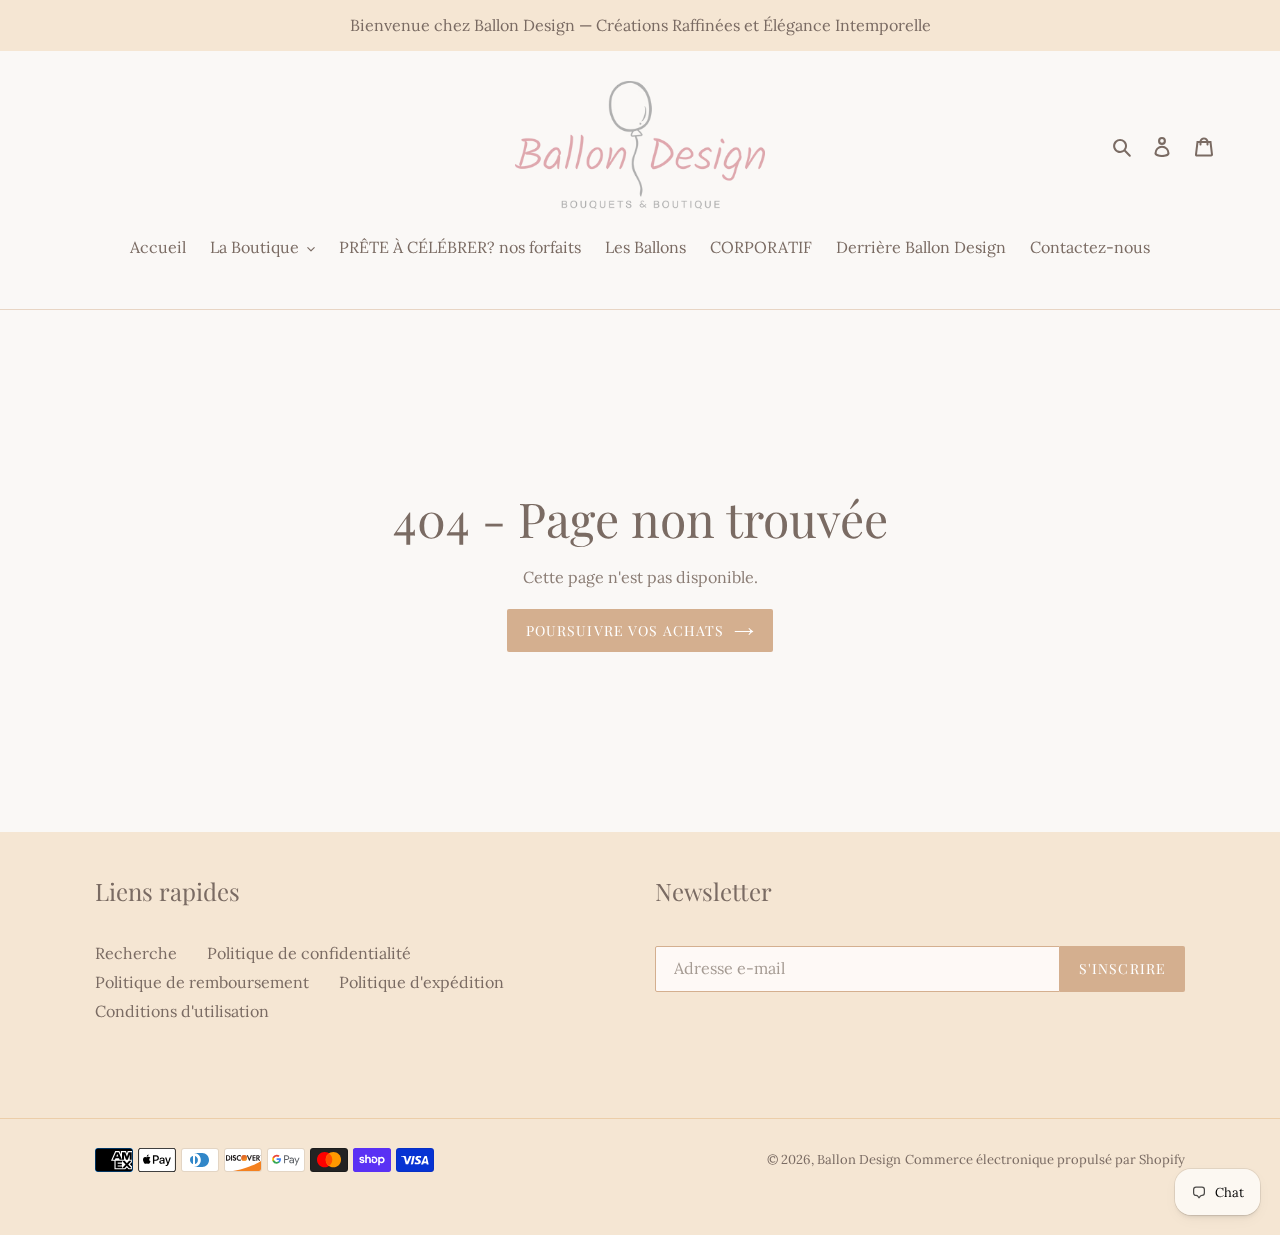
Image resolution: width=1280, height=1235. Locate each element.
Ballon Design (859, 1159)
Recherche (136, 953)
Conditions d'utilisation (182, 1011)
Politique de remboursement (202, 982)
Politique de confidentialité (309, 953)
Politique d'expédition (421, 982)
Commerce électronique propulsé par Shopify (1045, 1159)
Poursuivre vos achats (625, 630)
